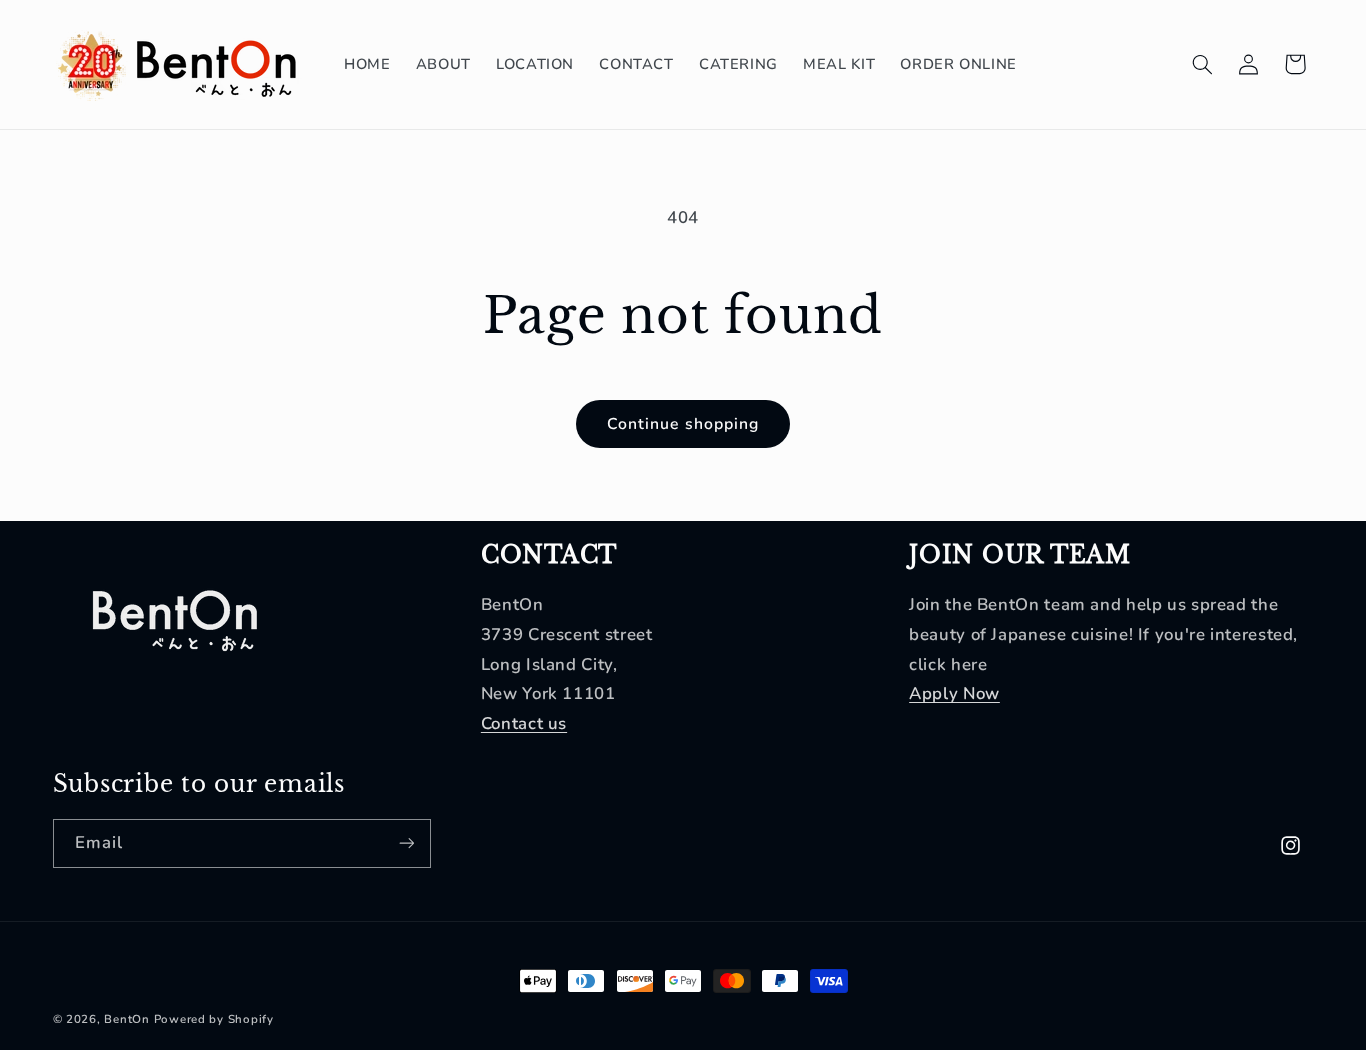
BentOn (126, 1019)
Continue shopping (683, 424)
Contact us (524, 723)
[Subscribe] (406, 843)
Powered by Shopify (214, 1019)
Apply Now (954, 693)
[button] (1202, 64)
